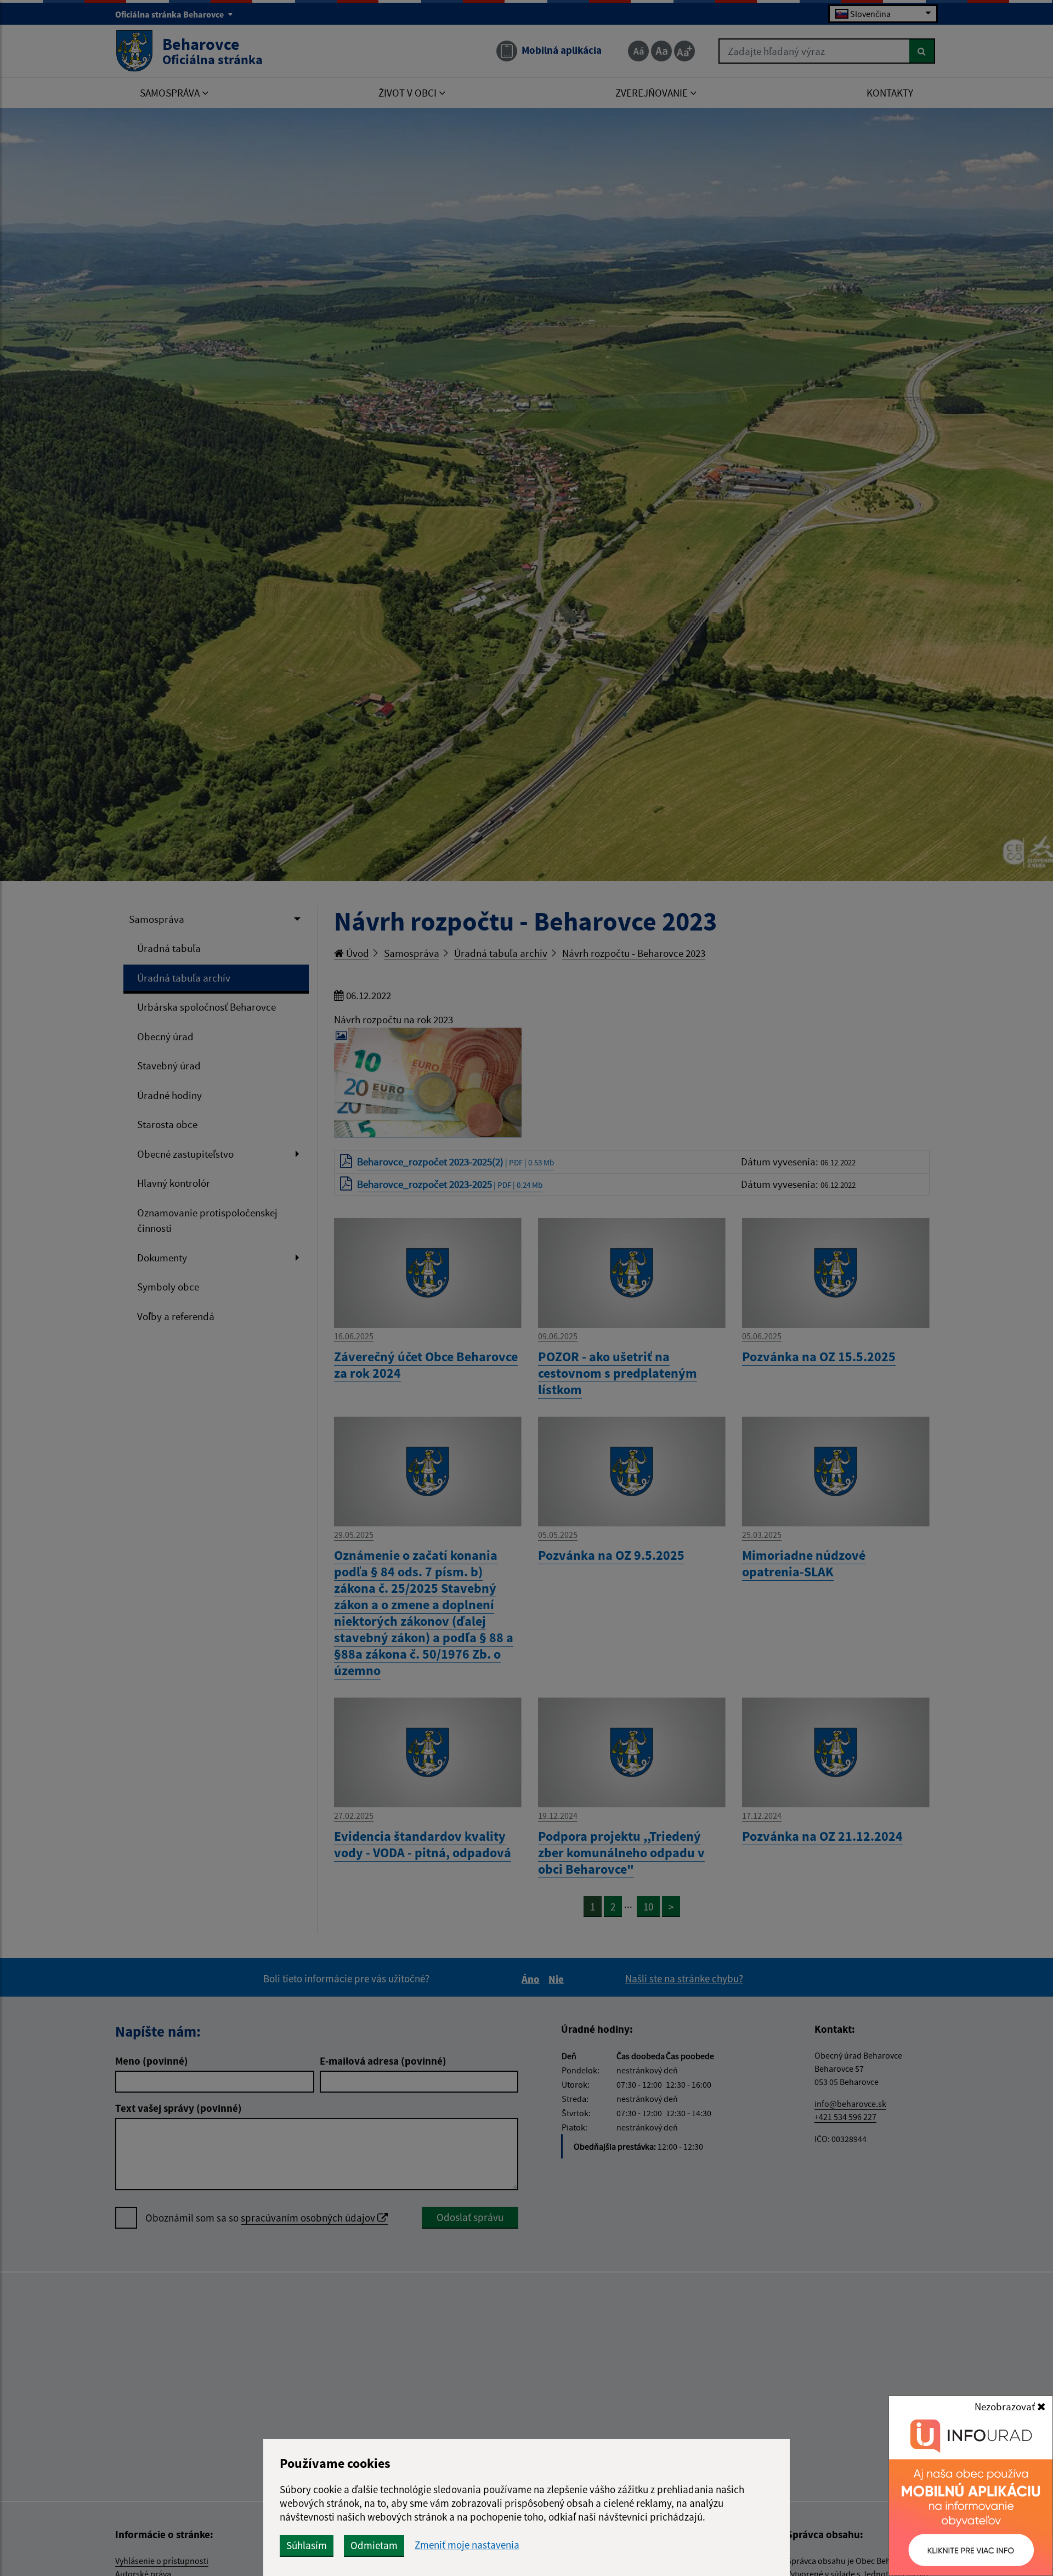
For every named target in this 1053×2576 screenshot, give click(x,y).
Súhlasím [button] (307, 2545)
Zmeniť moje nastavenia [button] (467, 2545)
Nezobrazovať (1006, 2406)
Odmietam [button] (374, 2545)
